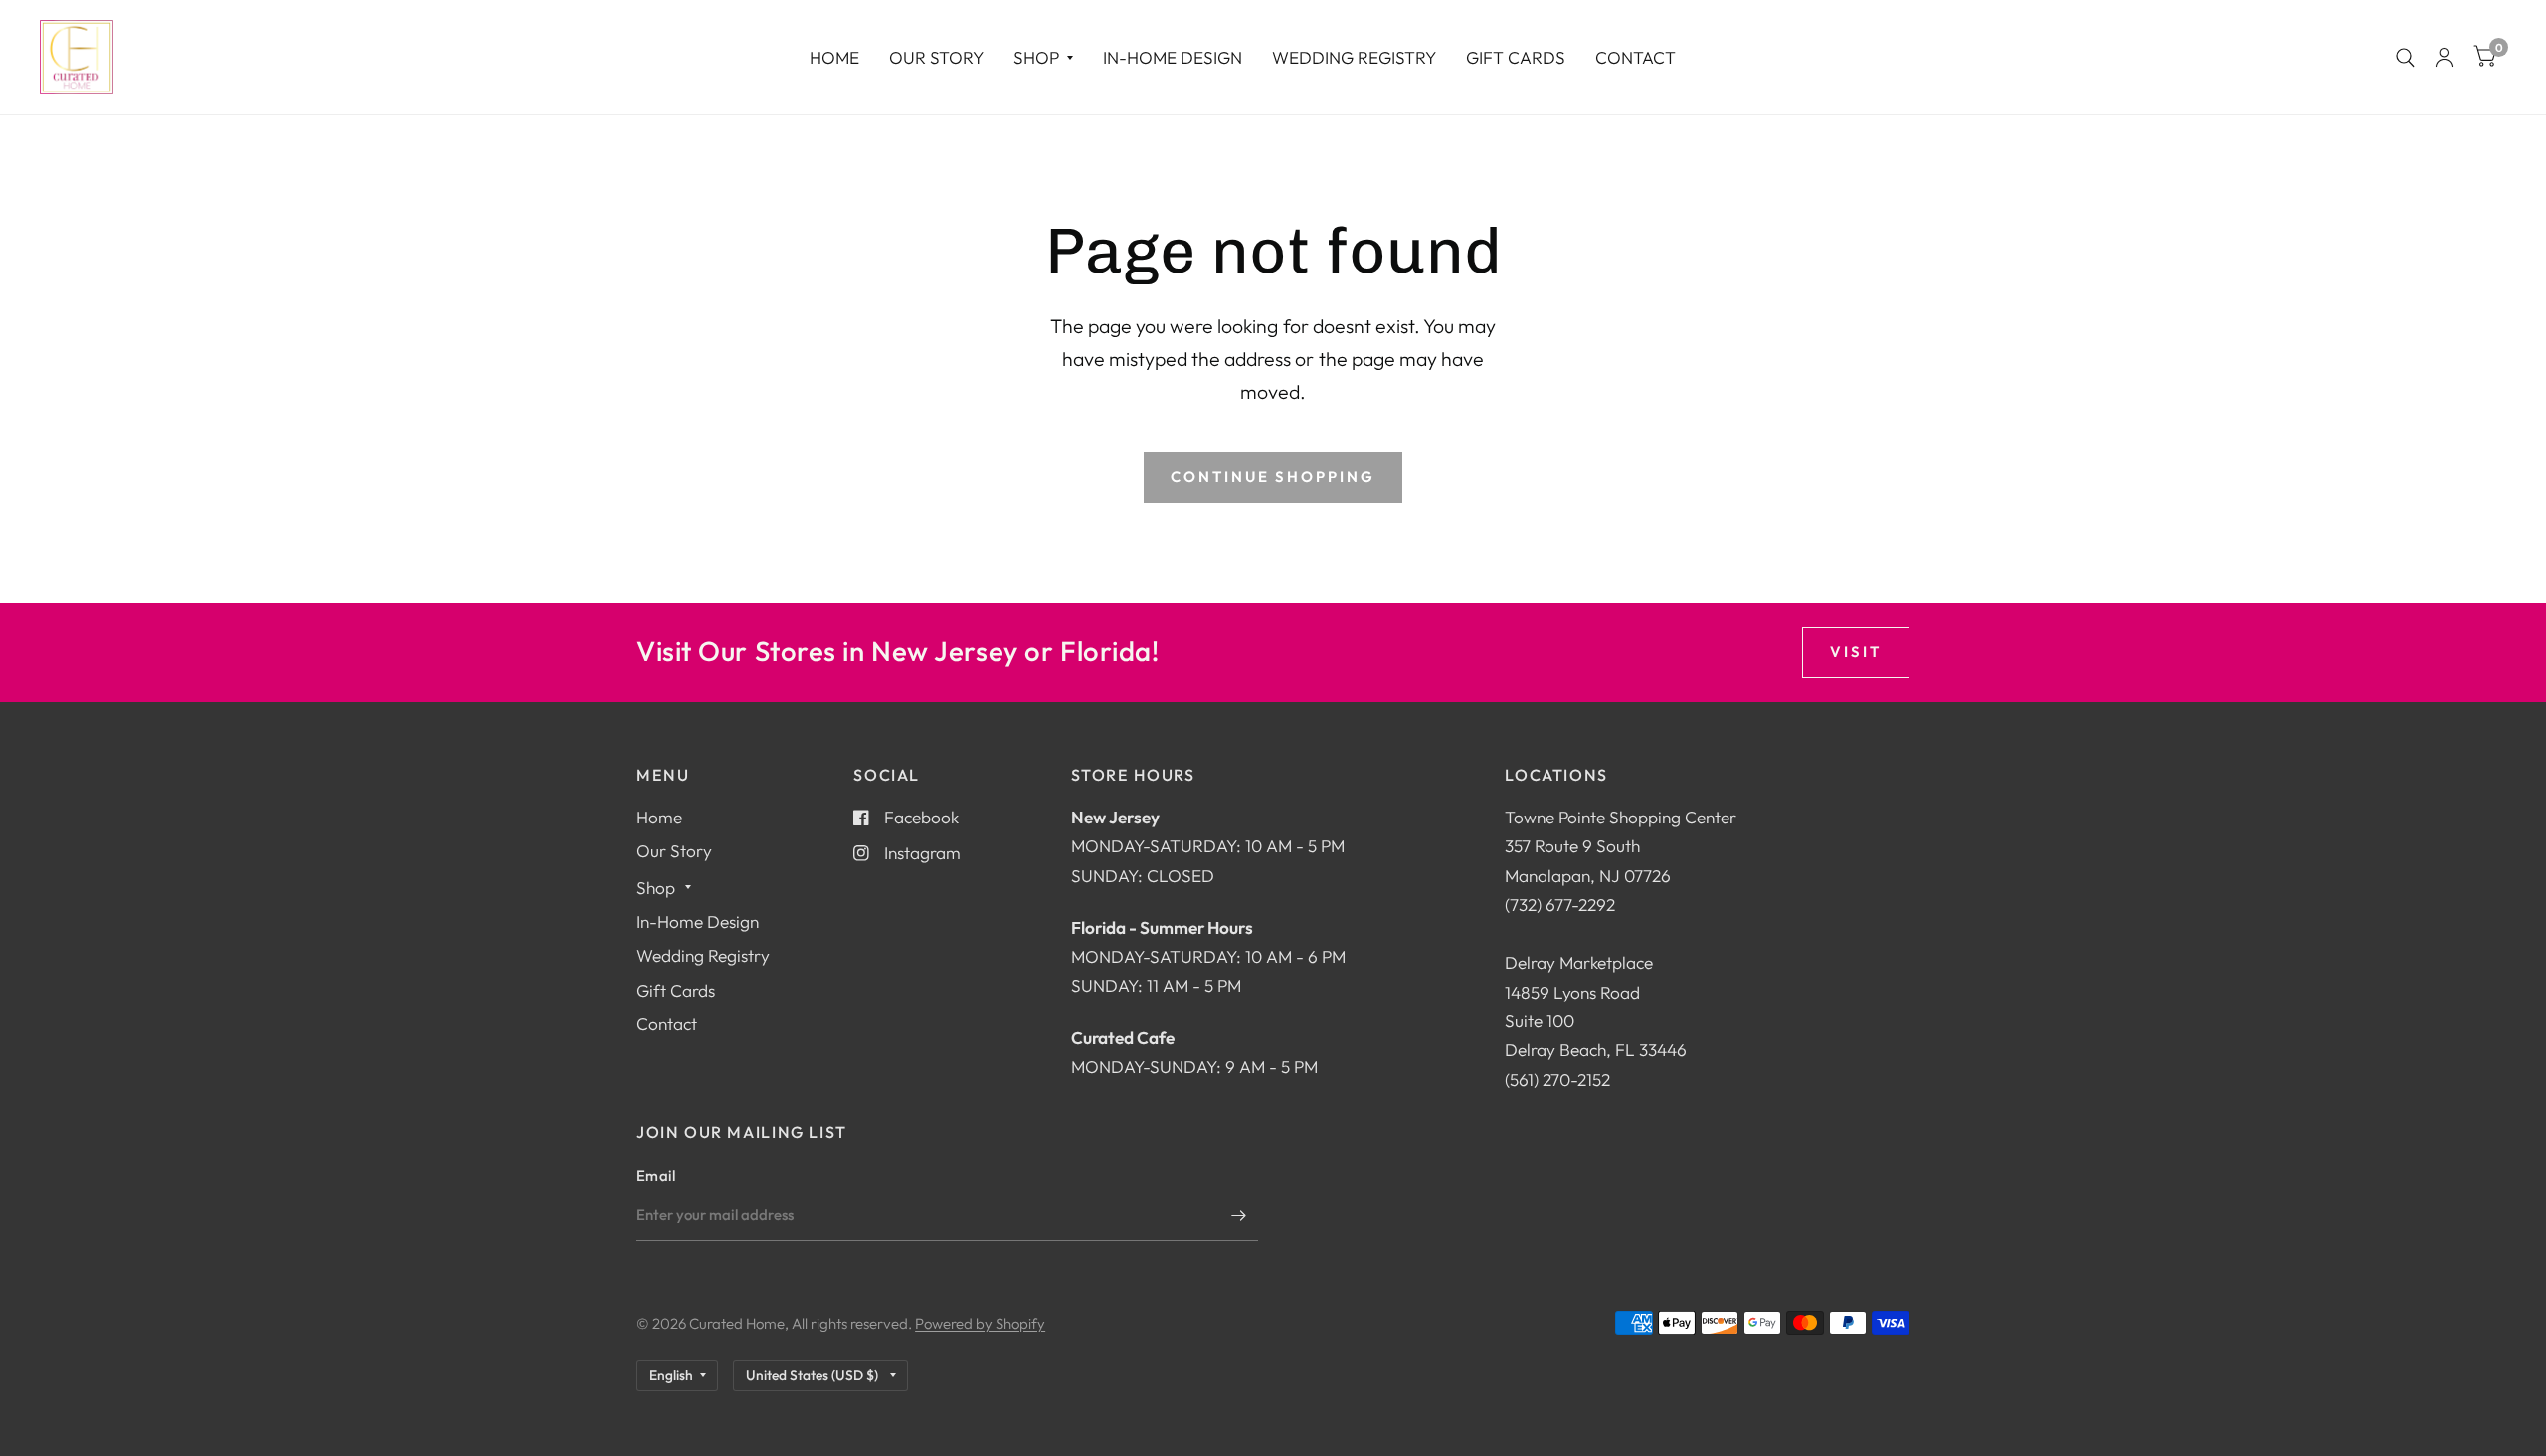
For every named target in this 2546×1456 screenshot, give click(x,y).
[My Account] (2444, 57)
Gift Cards (1516, 57)
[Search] (2405, 57)
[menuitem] (834, 57)
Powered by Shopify (980, 1323)
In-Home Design (1173, 57)
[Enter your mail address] (1238, 1215)
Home (834, 57)
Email (656, 1175)
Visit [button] (1856, 652)
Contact (1636, 57)
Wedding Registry (1354, 57)
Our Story (936, 57)
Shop (1036, 57)
